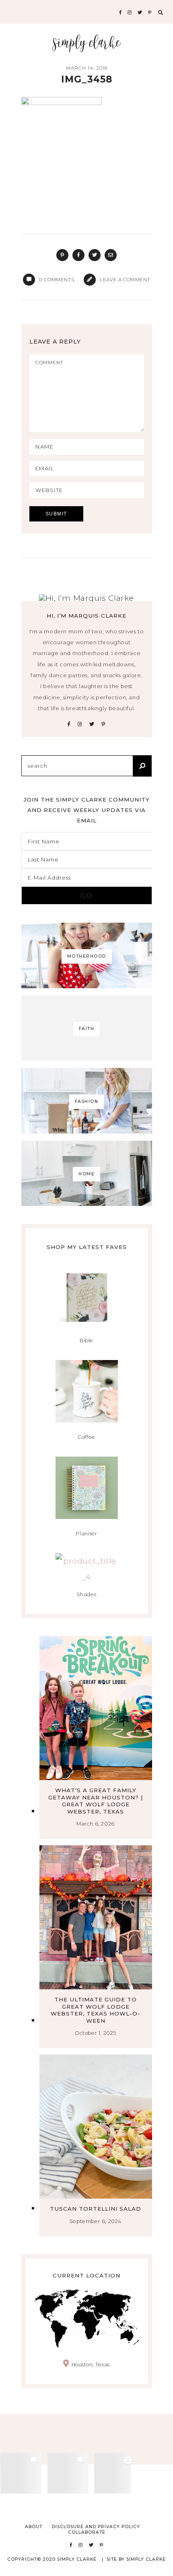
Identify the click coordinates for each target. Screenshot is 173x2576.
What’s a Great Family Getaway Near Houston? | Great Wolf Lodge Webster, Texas (96, 1801)
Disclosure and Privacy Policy (96, 2527)
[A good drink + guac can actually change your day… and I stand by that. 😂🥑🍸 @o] (115, 2473)
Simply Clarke (87, 43)
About (34, 2527)
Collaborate (87, 2532)
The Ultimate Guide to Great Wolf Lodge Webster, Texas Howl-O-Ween (96, 2010)
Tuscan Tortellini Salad (96, 2209)
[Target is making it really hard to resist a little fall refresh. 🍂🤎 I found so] (21, 2473)
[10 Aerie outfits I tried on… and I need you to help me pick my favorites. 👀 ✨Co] (68, 2473)
